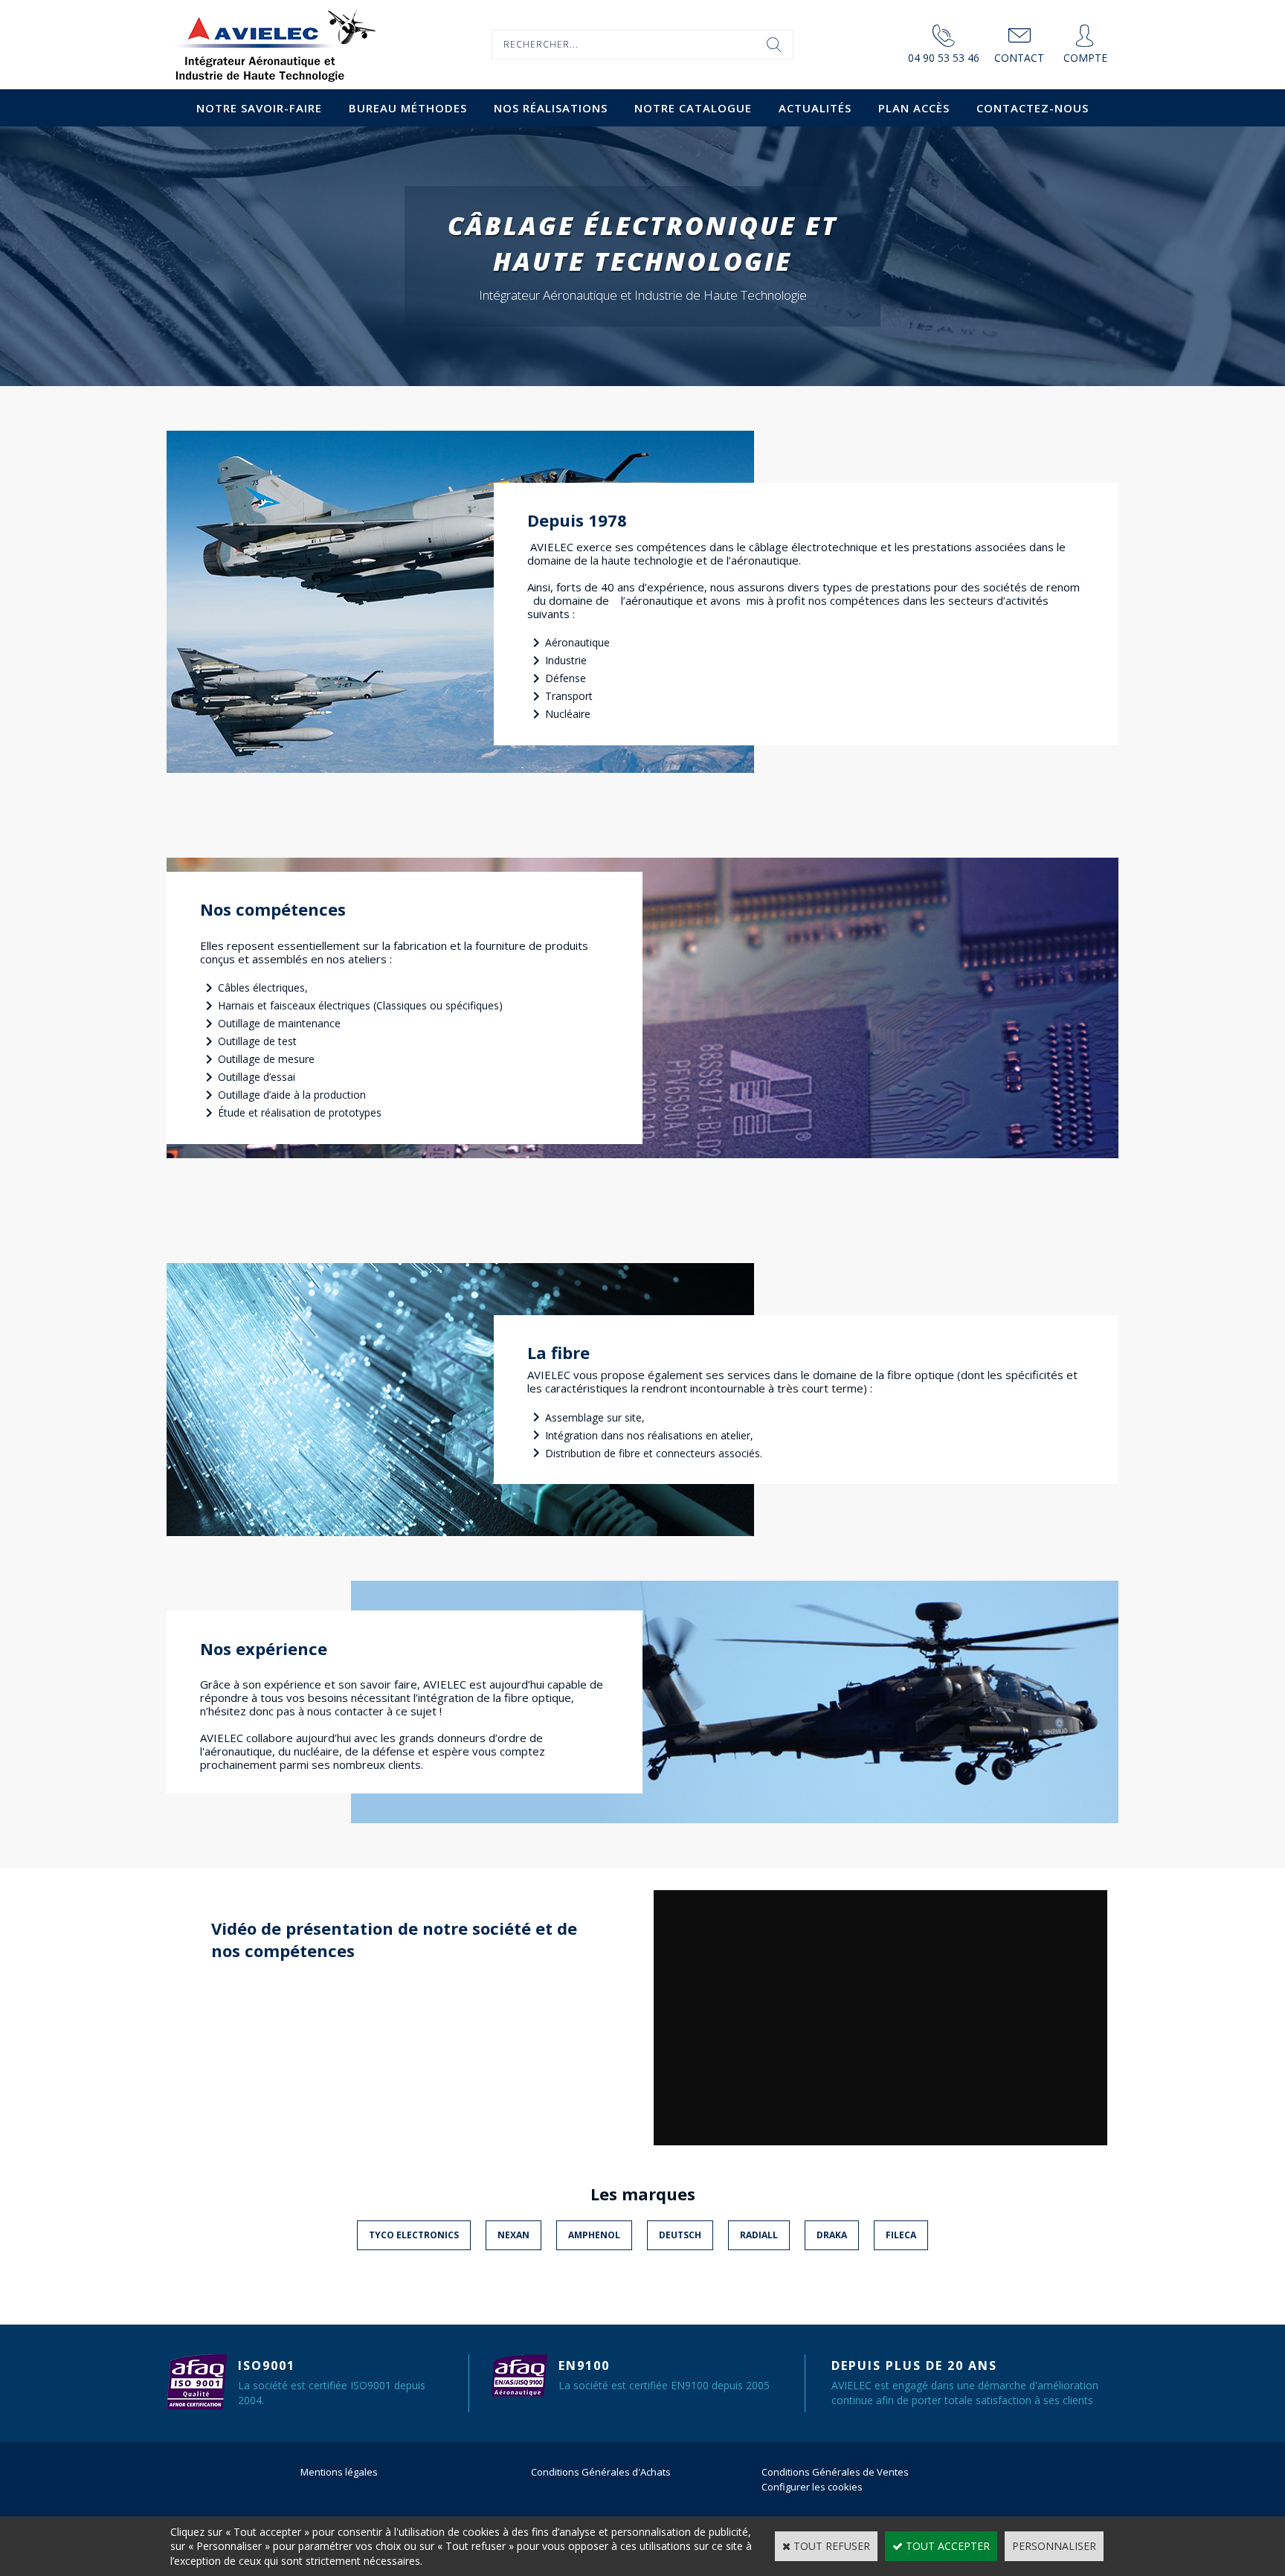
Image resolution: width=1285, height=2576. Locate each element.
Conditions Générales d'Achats (601, 2472)
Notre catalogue (693, 108)
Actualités (815, 108)
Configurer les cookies (812, 2487)
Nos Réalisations (551, 108)
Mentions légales (339, 2472)
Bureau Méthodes (408, 108)
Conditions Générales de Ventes (835, 2472)
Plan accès (914, 108)
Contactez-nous (1033, 108)
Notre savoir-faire (259, 108)
